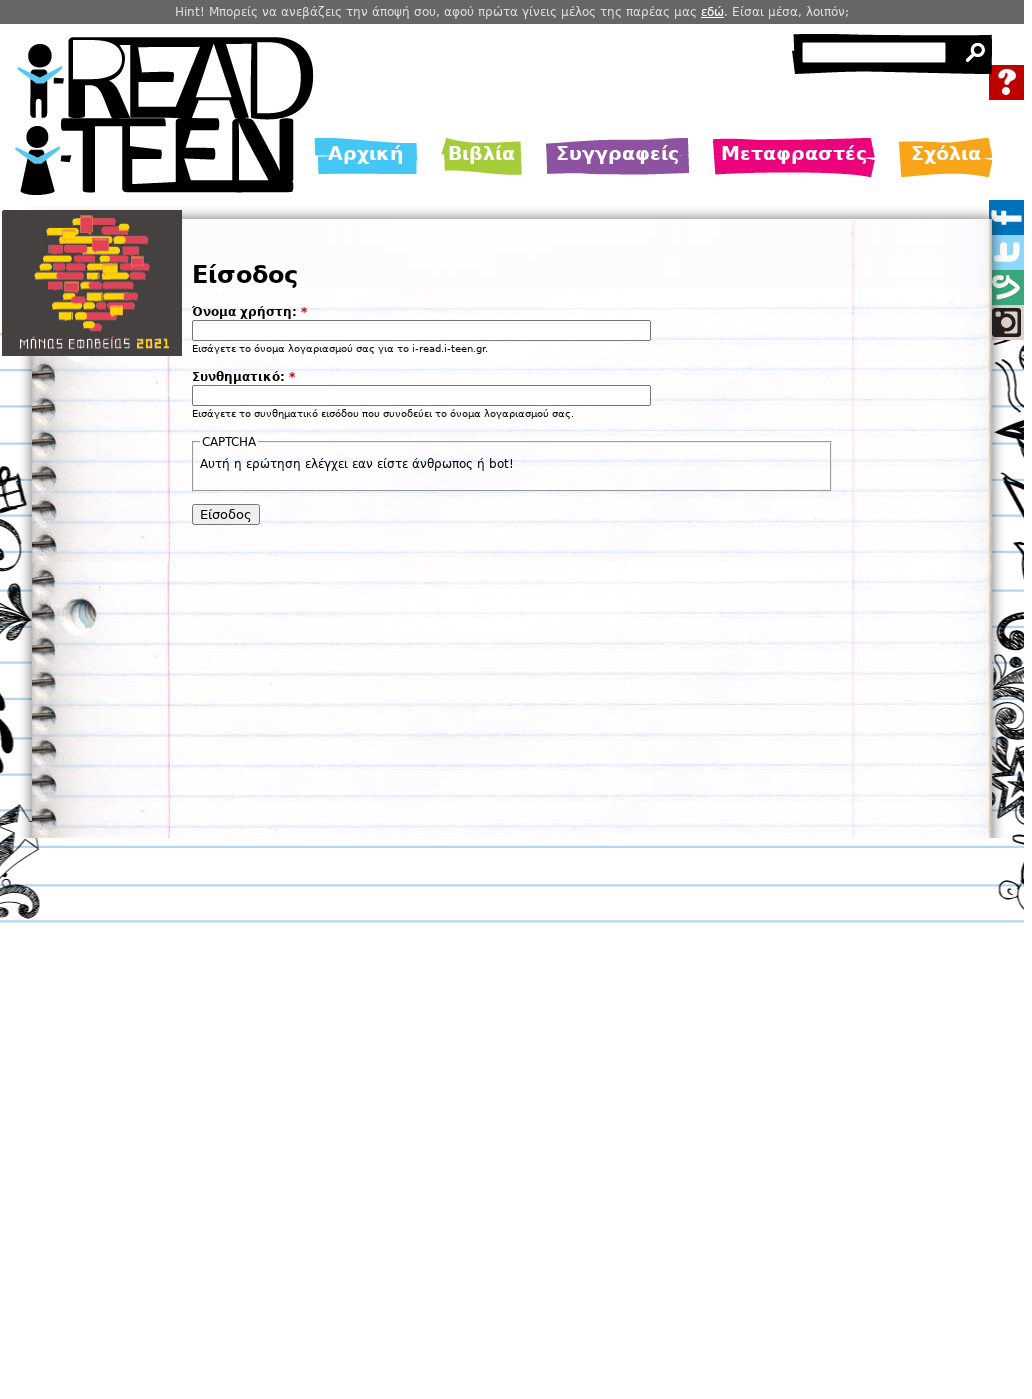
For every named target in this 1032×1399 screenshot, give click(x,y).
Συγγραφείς (617, 153)
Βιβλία (481, 153)
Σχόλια (946, 153)
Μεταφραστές (794, 153)
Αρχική (366, 153)
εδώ (712, 12)
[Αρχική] (164, 190)
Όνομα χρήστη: (249, 312)
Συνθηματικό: (243, 377)
